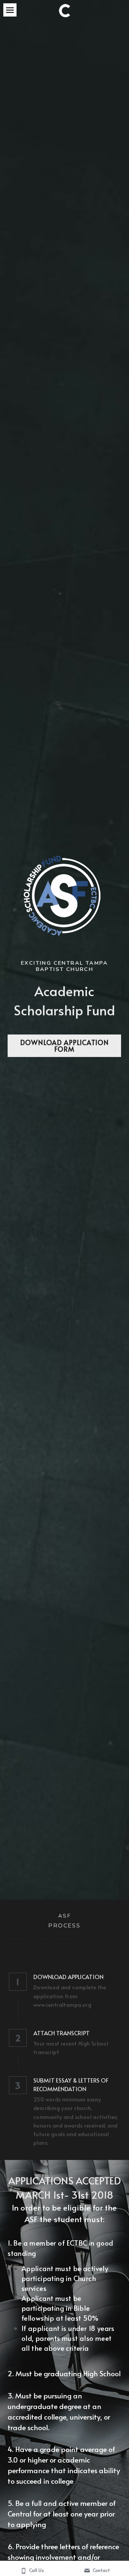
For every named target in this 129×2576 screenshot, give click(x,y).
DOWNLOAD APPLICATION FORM (64, 1046)
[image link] (65, 10)
